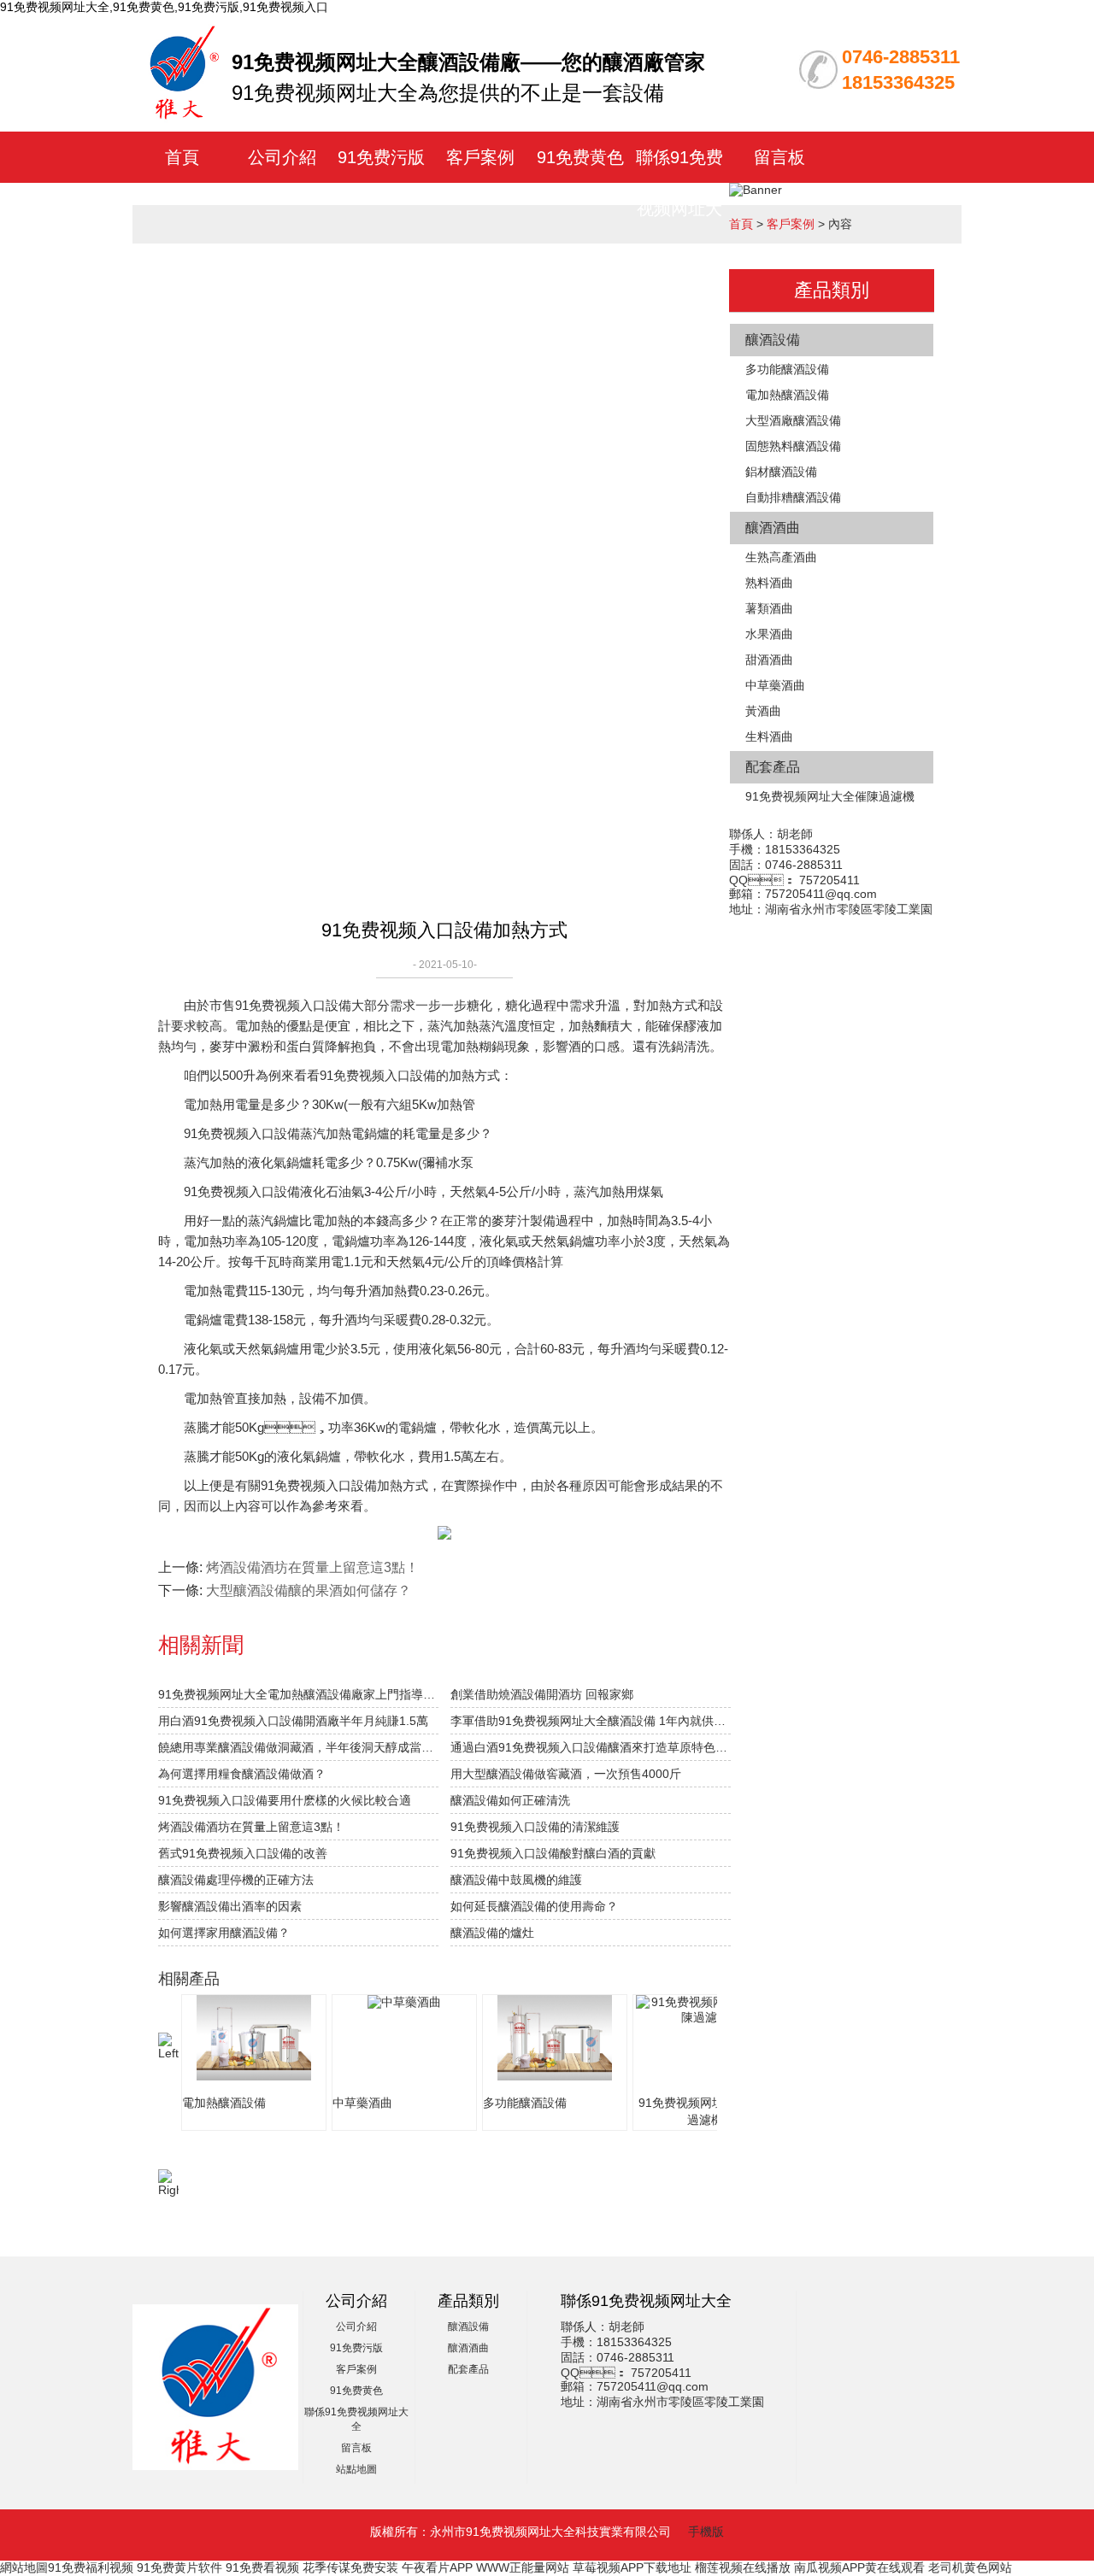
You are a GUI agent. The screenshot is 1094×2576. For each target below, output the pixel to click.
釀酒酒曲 (773, 528)
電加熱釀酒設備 (787, 395)
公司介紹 (282, 157)
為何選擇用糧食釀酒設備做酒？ (242, 1774)
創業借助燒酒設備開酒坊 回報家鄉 (542, 1694)
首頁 (182, 157)
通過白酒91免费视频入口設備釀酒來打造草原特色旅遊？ (591, 1747)
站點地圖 (356, 2469)
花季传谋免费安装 (350, 2567)
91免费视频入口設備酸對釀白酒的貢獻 (553, 1853)
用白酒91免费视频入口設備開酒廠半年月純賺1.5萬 (293, 1721)
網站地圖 (24, 2567)
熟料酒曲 (769, 583)
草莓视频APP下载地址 (632, 2567)
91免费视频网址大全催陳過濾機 (830, 796)
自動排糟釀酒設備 (793, 497)
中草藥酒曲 (775, 685)
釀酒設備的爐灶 (492, 1933)
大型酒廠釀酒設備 (793, 420)
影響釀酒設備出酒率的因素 (230, 1906)
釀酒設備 (773, 340)
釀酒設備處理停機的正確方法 (236, 1880)
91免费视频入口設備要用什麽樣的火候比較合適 (285, 1800)
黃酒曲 (763, 711)
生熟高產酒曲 (781, 557)
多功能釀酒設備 (787, 369)
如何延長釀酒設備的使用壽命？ (534, 1906)
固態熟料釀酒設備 (793, 446)
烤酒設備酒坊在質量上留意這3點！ (312, 1567)
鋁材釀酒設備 (781, 472)
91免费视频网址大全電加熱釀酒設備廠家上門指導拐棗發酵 (298, 1694)
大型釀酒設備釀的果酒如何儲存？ (309, 1590)
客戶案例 (480, 157)
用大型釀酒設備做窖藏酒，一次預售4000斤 (566, 1774)
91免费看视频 (262, 2567)
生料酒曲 (769, 736)
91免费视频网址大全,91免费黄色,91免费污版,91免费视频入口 (164, 7)
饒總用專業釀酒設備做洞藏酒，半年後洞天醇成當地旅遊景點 (298, 1747)
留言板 (779, 157)
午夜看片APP (437, 2567)
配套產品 (773, 767)
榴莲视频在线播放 (743, 2567)
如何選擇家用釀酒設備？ (224, 1933)
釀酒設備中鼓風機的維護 (516, 1880)
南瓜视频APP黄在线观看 (859, 2567)
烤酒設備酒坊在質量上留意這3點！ (251, 1827)
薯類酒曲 (769, 608)
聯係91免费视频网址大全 (679, 208)
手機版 (706, 2532)
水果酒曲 (769, 634)
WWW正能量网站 (523, 2567)
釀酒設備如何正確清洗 (510, 1800)
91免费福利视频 (91, 2567)
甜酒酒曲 (769, 660)
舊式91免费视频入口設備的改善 (243, 1853)
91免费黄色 (580, 157)
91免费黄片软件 (179, 2567)
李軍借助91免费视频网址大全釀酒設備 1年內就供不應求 (591, 1721)
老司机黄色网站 (970, 2567)
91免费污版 (381, 157)
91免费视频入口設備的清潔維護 (535, 1827)
